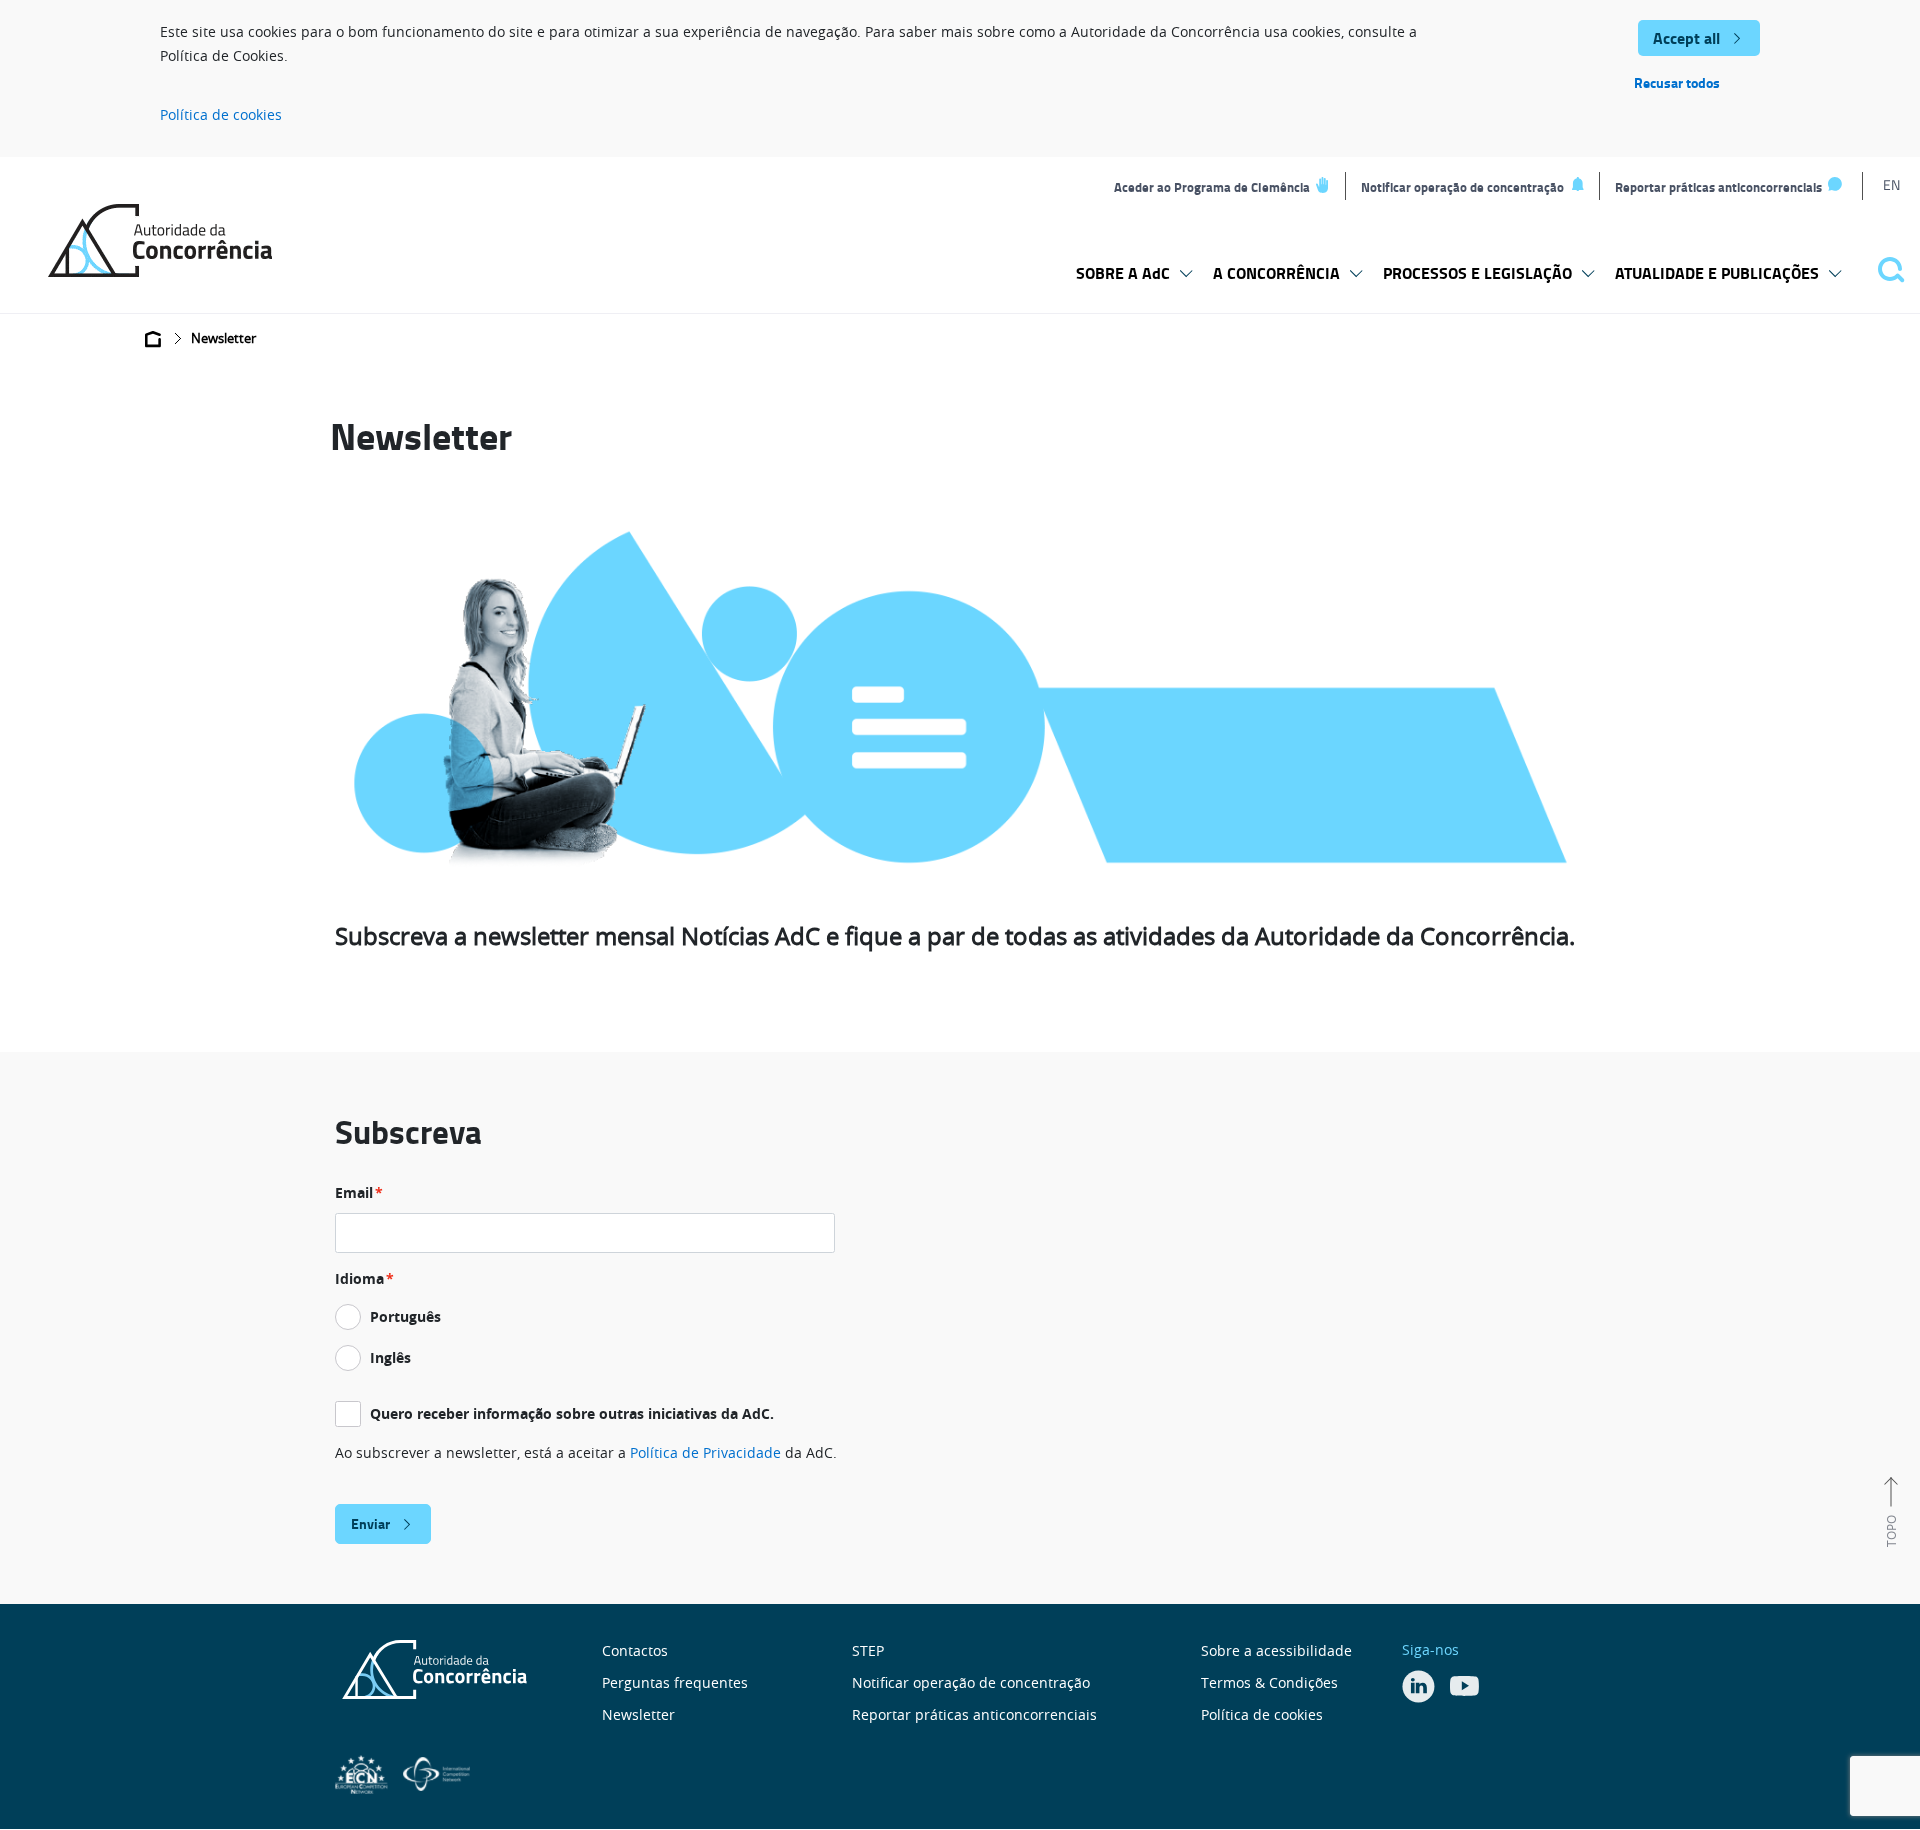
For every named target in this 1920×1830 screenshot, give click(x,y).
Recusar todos (1677, 82)
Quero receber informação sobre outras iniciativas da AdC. (572, 1413)
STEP (868, 1650)
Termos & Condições (1269, 1682)
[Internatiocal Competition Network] (436, 1772)
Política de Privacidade (705, 1452)
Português (405, 1316)
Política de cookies (221, 114)
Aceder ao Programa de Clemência (1212, 187)
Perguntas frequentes (675, 1682)
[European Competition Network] (364, 1772)
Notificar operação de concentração (1462, 187)
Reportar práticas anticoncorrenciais (1718, 187)
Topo (1891, 1531)
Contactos (635, 1650)
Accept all (1686, 37)
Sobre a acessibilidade (1276, 1650)
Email (354, 1192)
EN (1891, 184)
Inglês (390, 1357)
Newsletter (638, 1714)
